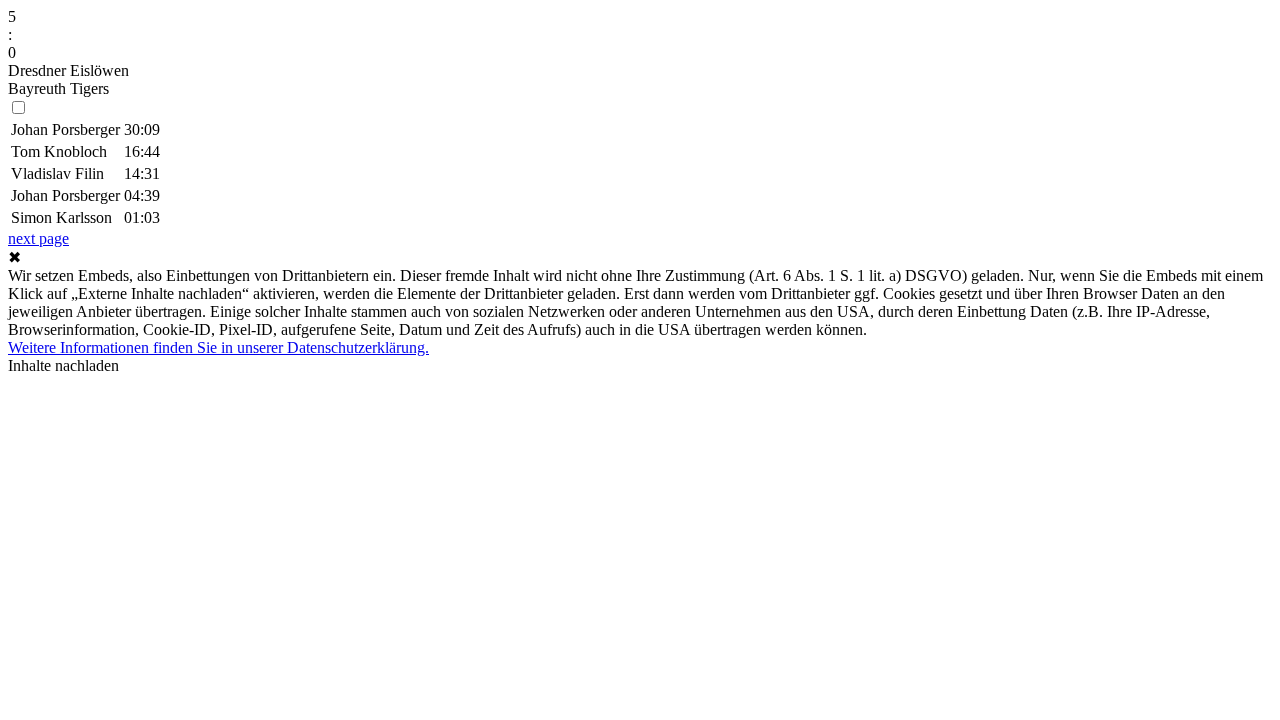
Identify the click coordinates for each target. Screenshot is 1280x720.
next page (38, 238)
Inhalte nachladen (63, 365)
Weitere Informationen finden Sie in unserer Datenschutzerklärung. (218, 347)
